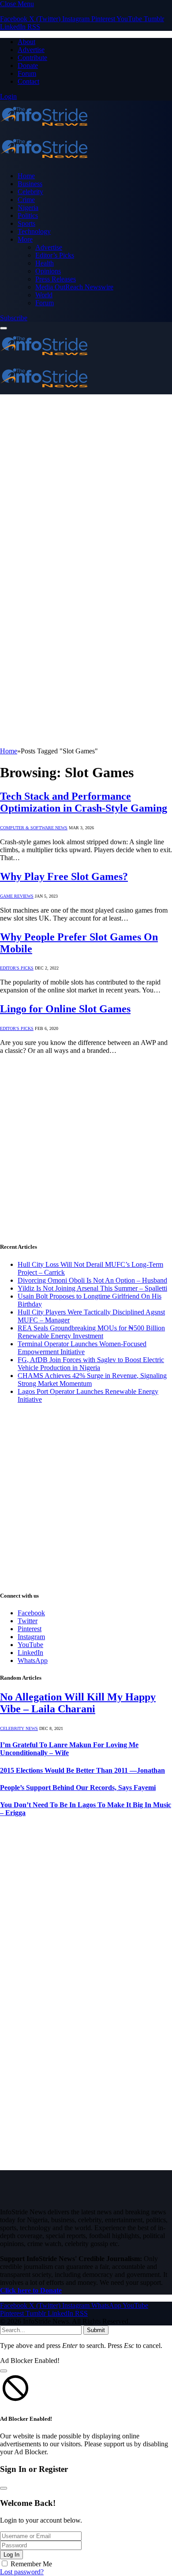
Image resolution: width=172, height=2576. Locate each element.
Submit (96, 2330)
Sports (26, 223)
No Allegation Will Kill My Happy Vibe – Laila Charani (78, 1703)
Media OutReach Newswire (74, 287)
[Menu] (4, 328)
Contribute (32, 58)
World (44, 295)
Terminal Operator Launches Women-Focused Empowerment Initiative (82, 1348)
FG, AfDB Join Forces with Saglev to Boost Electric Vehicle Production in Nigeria (91, 1364)
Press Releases (56, 279)
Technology (34, 231)
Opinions (48, 271)
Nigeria (28, 208)
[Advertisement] (86, 485)
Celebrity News (19, 1728)
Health (45, 263)
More (25, 239)
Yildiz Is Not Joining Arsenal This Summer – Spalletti (92, 1288)
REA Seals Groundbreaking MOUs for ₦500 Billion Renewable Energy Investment (91, 1332)
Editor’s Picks (55, 255)
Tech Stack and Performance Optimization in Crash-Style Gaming (84, 802)
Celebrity (30, 192)
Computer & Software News (34, 828)
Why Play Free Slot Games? (64, 876)
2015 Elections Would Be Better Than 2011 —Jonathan (82, 1770)
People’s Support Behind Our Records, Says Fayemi (78, 1788)
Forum (27, 73)
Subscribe (14, 318)
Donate (28, 66)
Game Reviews (17, 896)
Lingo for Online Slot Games (65, 1009)
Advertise (31, 50)
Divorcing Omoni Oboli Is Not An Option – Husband (92, 1280)
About (26, 42)
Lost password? (22, 2572)
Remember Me (31, 2564)
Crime (26, 200)
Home (26, 176)
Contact (28, 81)
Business (30, 184)
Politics (28, 215)
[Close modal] (4, 2371)
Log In (11, 2555)
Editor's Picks (17, 968)
